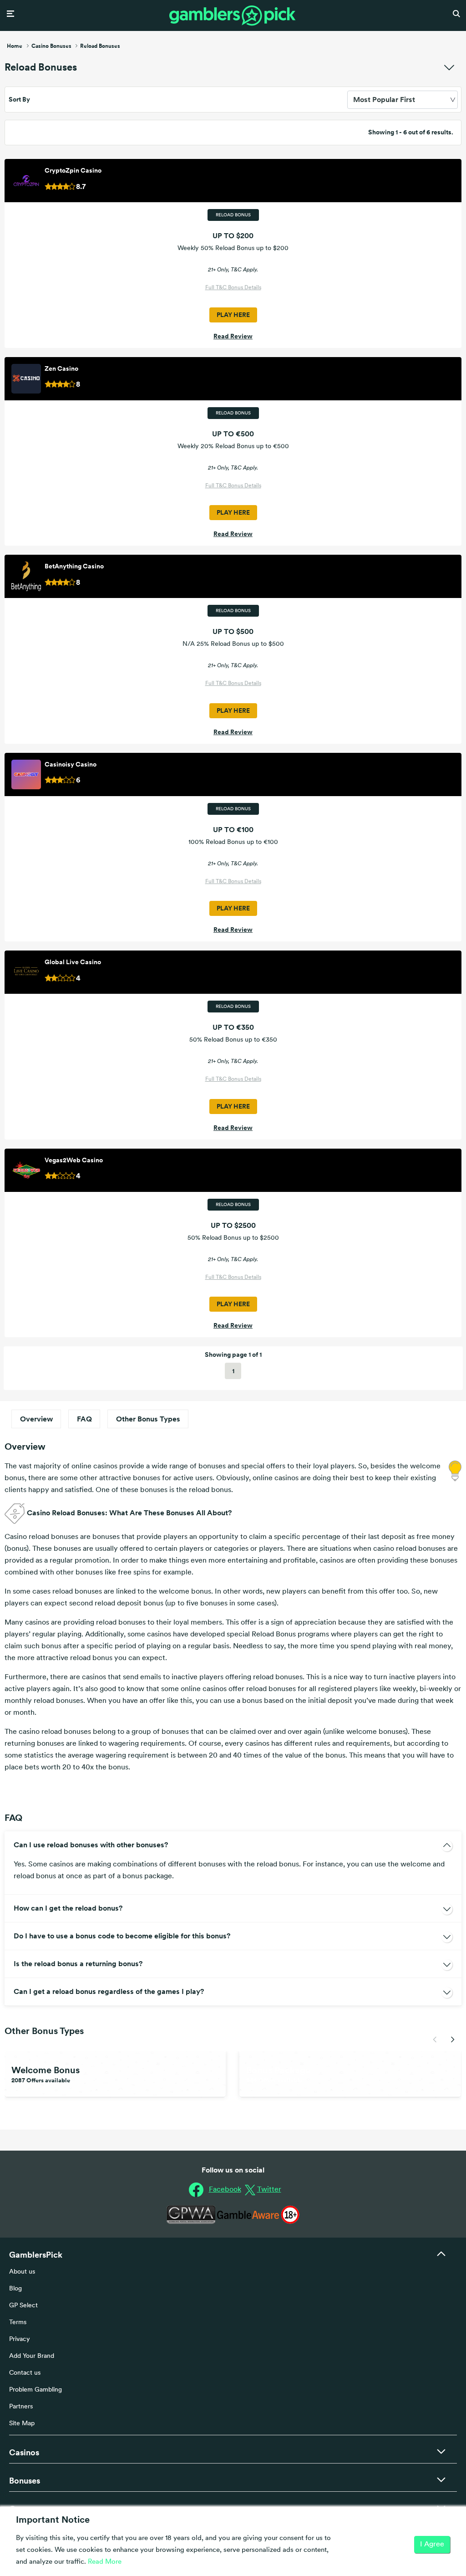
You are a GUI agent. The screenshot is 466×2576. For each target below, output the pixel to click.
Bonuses (25, 2481)
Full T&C (217, 288)
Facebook (225, 2190)
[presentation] (435, 2039)
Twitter (269, 2190)
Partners (21, 2407)
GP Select (23, 2306)
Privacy (20, 2339)
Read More (105, 2562)
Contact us (25, 2373)
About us (22, 2272)
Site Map (22, 2424)
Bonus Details (245, 288)
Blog (15, 2289)
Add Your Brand (32, 2356)
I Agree (432, 2545)
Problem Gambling (35, 2390)
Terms (18, 2323)
